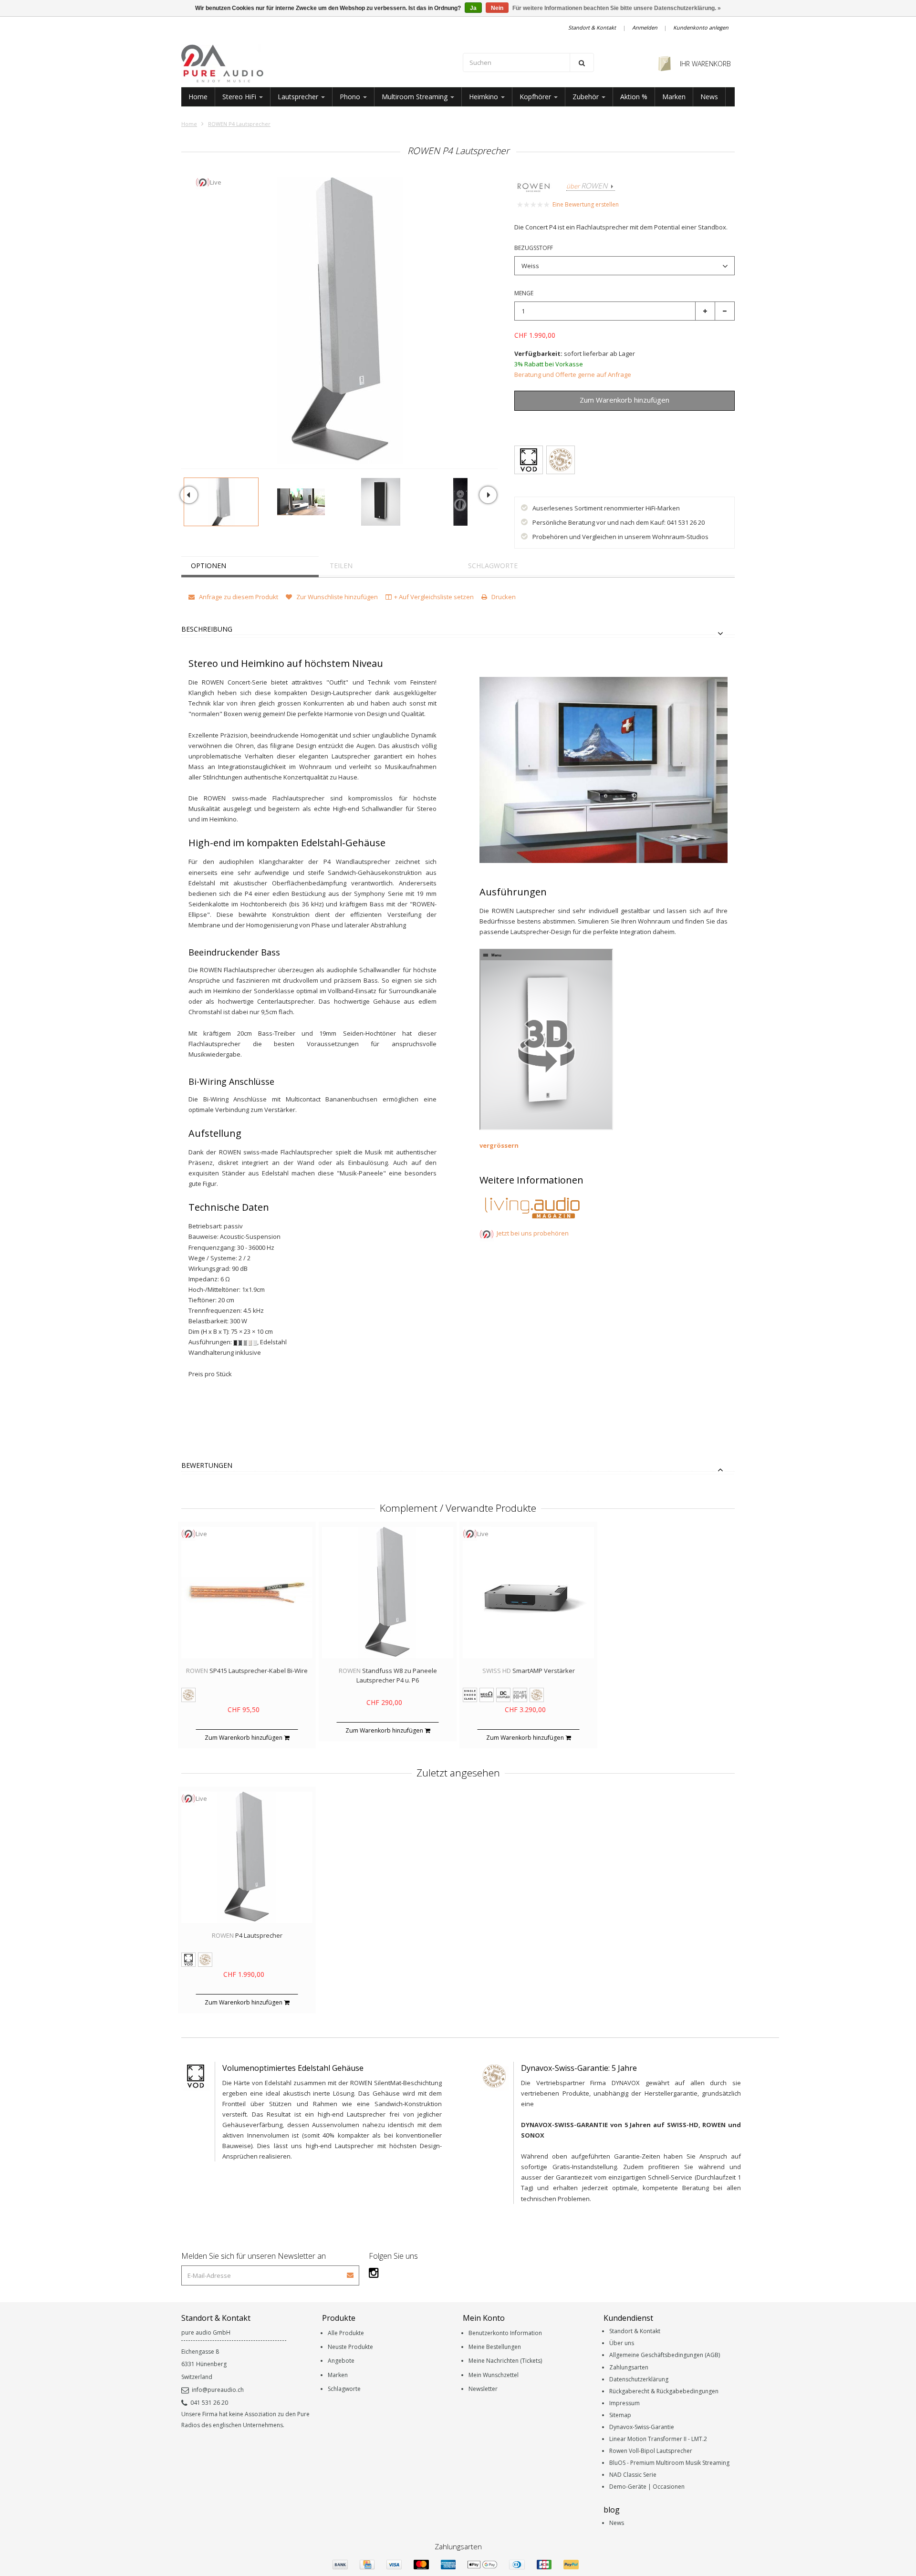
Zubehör (587, 97)
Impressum (625, 2403)
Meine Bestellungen (495, 2347)
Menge (524, 293)
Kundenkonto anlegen (701, 27)
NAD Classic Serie (633, 2475)
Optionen (208, 566)
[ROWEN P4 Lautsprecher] (221, 502)
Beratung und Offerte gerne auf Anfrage (573, 374)
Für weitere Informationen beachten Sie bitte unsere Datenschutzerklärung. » (617, 8)
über (587, 186)
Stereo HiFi (240, 97)
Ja (473, 8)
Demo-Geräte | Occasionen (647, 2487)
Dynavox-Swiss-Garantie (642, 2427)
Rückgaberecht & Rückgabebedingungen (664, 2391)
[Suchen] (582, 62)
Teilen (341, 566)
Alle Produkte (346, 2333)
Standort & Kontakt (592, 27)
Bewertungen (207, 1466)
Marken (674, 97)
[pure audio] (317, 63)
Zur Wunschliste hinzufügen (619, 422)
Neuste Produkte (350, 2347)
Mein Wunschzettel (494, 2375)
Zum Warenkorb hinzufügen (244, 1738)
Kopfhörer (536, 97)
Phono (351, 97)
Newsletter (483, 2389)
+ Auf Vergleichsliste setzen (434, 597)
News (709, 97)
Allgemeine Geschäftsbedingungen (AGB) (665, 2355)
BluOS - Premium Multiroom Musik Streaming (669, 2463)
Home (198, 97)
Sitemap (620, 2415)
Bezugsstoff (534, 248)
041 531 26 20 (209, 2403)
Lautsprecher (299, 97)
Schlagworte (493, 566)
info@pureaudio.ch (218, 2390)
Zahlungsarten (629, 2367)
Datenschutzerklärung (639, 2379)
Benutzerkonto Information (505, 2333)
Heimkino (484, 97)
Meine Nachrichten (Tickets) (505, 2361)
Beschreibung (207, 629)
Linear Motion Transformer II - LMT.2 (658, 2439)
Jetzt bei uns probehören (533, 1233)
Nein (497, 8)
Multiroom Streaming (416, 97)
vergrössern (500, 1145)
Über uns (622, 2343)
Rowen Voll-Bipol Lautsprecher (651, 2451)
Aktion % (634, 97)
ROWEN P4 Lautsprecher (239, 124)
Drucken (503, 597)
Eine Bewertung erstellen (586, 204)
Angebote (341, 2361)
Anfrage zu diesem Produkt (238, 597)
